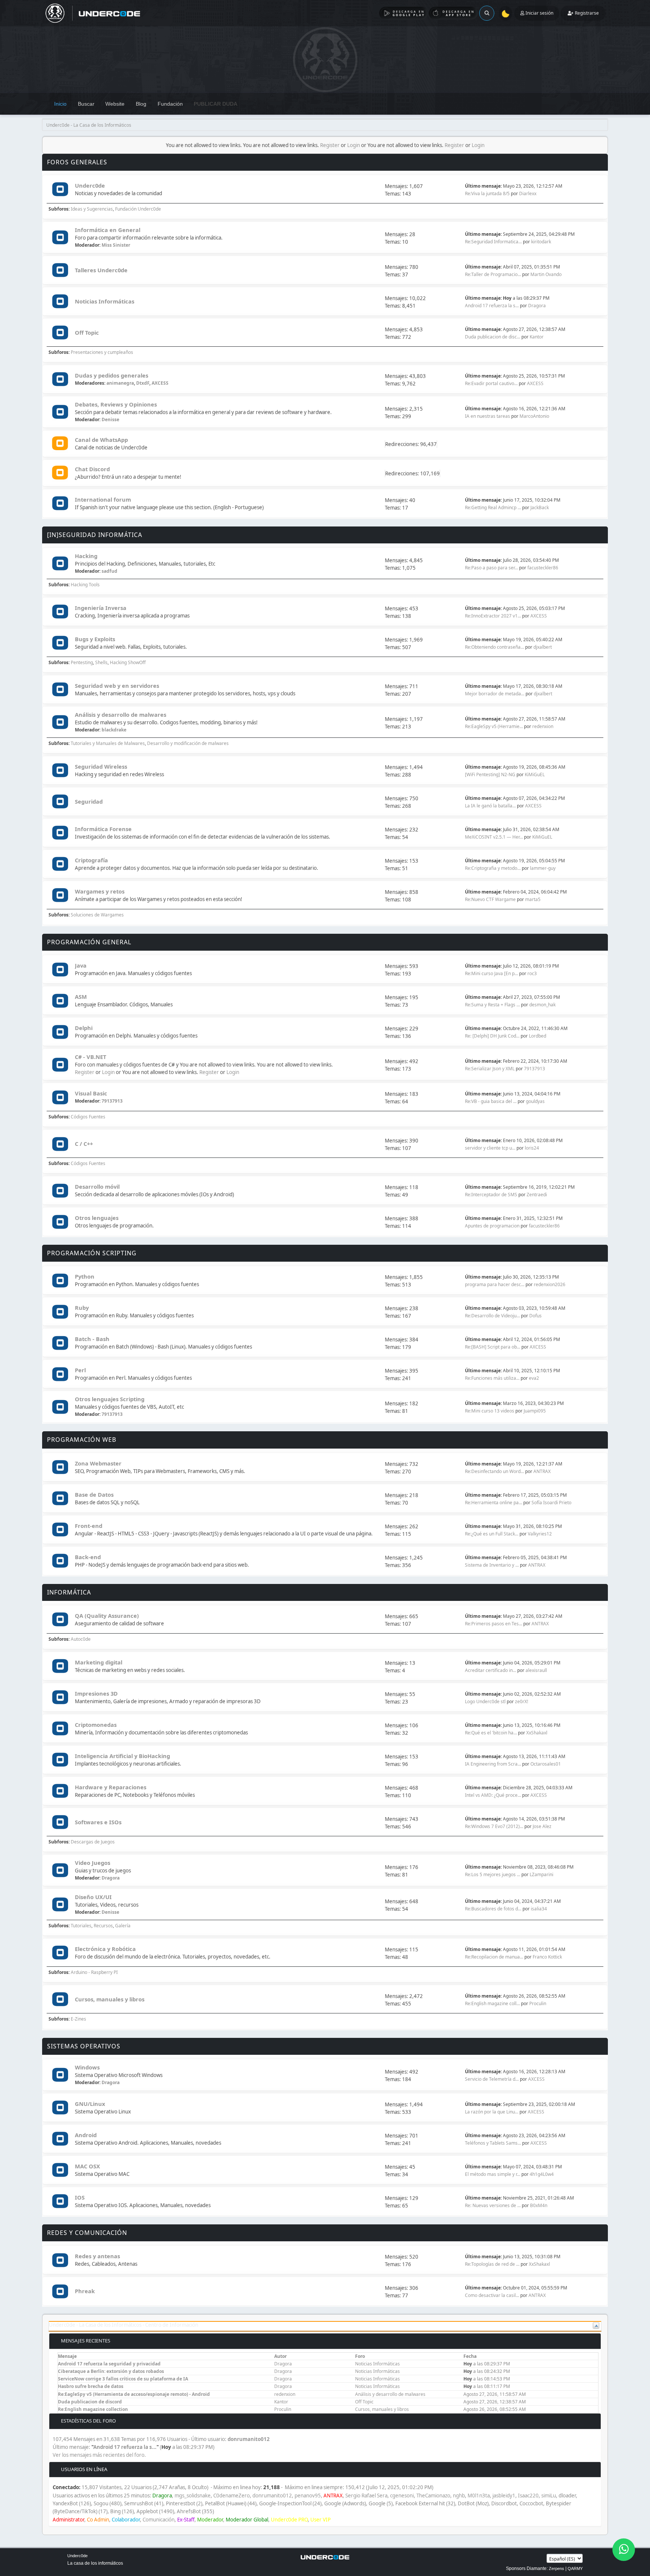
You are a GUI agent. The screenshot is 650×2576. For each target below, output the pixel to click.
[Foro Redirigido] (60, 444)
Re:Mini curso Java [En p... (491, 973)
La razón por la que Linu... (492, 2112)
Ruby (82, 1308)
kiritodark (541, 242)
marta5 (533, 899)
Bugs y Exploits (95, 639)
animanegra (120, 383)
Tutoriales (81, 1926)
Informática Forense (103, 829)
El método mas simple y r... (493, 2174)
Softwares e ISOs (98, 1822)
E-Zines (78, 2019)
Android (86, 2135)
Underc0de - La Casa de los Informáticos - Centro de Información (124, 2325)
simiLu (549, 2496)
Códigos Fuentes (88, 1117)
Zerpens (557, 2568)
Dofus (535, 1316)
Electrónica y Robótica (105, 1949)
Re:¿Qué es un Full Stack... (492, 1534)
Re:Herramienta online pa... (494, 1503)
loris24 (532, 1148)
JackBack (540, 507)
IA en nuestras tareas (487, 416)
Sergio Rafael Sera (366, 2496)
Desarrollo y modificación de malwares (188, 743)
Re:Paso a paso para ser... (491, 568)
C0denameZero (232, 2496)
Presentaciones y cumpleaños (102, 352)
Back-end (88, 1557)
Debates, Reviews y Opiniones (116, 404)
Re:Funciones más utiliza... (492, 1378)
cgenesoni (402, 2496)
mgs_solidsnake (193, 2496)
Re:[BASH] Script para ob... (493, 1347)
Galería (123, 1926)
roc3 (532, 973)
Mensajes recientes (85, 2341)
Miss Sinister (116, 245)
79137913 (535, 1069)
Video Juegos (93, 1863)
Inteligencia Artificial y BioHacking (122, 1756)
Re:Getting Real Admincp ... (493, 507)
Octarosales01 (546, 1764)
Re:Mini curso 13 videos (490, 1411)
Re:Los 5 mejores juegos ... (493, 1874)
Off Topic (87, 332)
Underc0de (90, 185)
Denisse (110, 419)
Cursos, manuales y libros (110, 1999)
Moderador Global (247, 2520)
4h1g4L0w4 (542, 2174)
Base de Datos (94, 1494)
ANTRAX (542, 1471)
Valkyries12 (540, 1534)
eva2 (534, 1378)
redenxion (543, 726)
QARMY (575, 2568)
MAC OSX (87, 2166)
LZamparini (541, 1874)
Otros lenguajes (97, 1218)
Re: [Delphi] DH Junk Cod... (492, 1036)
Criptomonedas (96, 1725)
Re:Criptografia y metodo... (493, 868)
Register (330, 145)
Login (354, 145)
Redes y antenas (97, 2256)
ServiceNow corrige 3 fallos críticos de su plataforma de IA (123, 2379)
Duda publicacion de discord (90, 2402)
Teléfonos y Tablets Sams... (493, 2143)
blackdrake (114, 730)
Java (81, 965)
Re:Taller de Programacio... (493, 274)
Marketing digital (99, 1662)
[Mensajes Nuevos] (60, 190)
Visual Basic (91, 1093)
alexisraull (536, 1670)
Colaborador (126, 2520)
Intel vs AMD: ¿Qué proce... (493, 1795)
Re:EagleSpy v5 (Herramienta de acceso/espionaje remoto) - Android (134, 2394)
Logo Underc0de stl (485, 1701)
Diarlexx (528, 193)
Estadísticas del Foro (88, 2421)
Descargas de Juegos (93, 1842)
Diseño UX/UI (93, 1897)
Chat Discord (92, 469)
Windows (87, 2067)
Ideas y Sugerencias (92, 209)
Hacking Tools (85, 585)
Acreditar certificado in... (491, 1670)
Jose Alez (542, 1826)
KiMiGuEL (535, 774)
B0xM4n (539, 2205)
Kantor (537, 337)
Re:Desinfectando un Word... (494, 1471)
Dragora (537, 306)
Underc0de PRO (289, 2520)
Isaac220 (528, 2496)
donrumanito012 (249, 2439)
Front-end (89, 1526)
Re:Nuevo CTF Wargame (490, 899)
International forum (103, 499)
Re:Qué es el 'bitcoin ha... (491, 1733)
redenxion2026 (550, 1284)
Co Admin (98, 2520)
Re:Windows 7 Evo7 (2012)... (494, 1826)
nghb (459, 2496)
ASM (81, 997)
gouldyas (535, 1101)
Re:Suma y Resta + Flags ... (492, 1005)
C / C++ (84, 1144)
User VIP (320, 2520)
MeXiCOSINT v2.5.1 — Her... (494, 837)
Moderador (210, 2520)
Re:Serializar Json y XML (490, 1069)
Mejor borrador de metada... (495, 694)
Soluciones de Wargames (97, 915)
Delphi (84, 1028)
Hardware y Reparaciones (111, 1787)
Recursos (103, 1926)
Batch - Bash (92, 1339)
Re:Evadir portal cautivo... (491, 383)
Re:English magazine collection (93, 2409)
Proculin (538, 2003)
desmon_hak (542, 1005)
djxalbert (543, 647)
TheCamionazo (433, 2496)
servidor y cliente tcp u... (490, 1148)
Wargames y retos (100, 891)
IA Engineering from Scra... (493, 1764)
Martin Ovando (546, 274)
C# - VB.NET (90, 1057)
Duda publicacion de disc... (493, 337)
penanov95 (308, 2496)
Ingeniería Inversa (101, 608)
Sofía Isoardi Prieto (551, 1503)
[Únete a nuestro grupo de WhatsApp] (624, 2550)
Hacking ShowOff (128, 662)
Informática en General (108, 230)
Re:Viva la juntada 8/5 (487, 193)
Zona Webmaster (98, 1463)
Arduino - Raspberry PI (94, 1972)
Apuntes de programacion (492, 1226)
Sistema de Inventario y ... (492, 1565)
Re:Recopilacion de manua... (494, 1957)
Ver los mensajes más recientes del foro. (99, 2455)
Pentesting (82, 662)
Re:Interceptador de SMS (491, 1195)
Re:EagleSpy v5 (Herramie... (494, 726)
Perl (80, 1370)
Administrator (68, 2520)
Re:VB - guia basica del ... (491, 1101)
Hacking (86, 556)
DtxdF (143, 383)
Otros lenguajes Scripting (110, 1399)
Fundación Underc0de (138, 209)
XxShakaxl (537, 1733)
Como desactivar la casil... (492, 2295)
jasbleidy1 (504, 2496)
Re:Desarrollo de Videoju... (492, 1316)
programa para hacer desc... (495, 1284)
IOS (80, 2197)
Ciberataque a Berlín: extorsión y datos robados (111, 2371)
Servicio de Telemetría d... (492, 2079)
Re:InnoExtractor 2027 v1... (493, 616)
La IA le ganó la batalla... (490, 806)
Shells (101, 662)
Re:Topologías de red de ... (492, 2264)
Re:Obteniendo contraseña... (494, 647)
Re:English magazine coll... (492, 2003)
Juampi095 (535, 1411)
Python (85, 1276)
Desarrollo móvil (97, 1186)
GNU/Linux (90, 2104)
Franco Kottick (547, 1957)
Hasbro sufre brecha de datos (91, 2386)
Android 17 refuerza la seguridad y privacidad (109, 2364)
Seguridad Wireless (101, 766)
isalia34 (539, 1909)
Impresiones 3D (96, 1693)
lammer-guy (543, 868)
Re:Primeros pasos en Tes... (494, 1624)
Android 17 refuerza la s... (492, 306)
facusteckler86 (543, 568)
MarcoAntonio (534, 416)
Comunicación (159, 2520)
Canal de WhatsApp (101, 440)
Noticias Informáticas (105, 301)
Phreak (85, 2291)
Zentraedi (537, 1195)
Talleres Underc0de (101, 270)
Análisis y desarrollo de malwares (121, 715)
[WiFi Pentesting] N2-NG (491, 774)
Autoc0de (81, 1639)
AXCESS (160, 383)
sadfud (109, 571)
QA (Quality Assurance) (107, 1616)
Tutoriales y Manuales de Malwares (108, 743)
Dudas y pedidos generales (112, 375)
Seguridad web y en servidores (117, 686)
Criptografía (91, 860)
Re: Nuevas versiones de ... (493, 2205)
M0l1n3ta (479, 2496)
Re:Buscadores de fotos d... (493, 1909)
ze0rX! (522, 1701)
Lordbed (538, 1036)
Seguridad (89, 801)
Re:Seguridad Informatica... (493, 242)
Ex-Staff (186, 2520)
